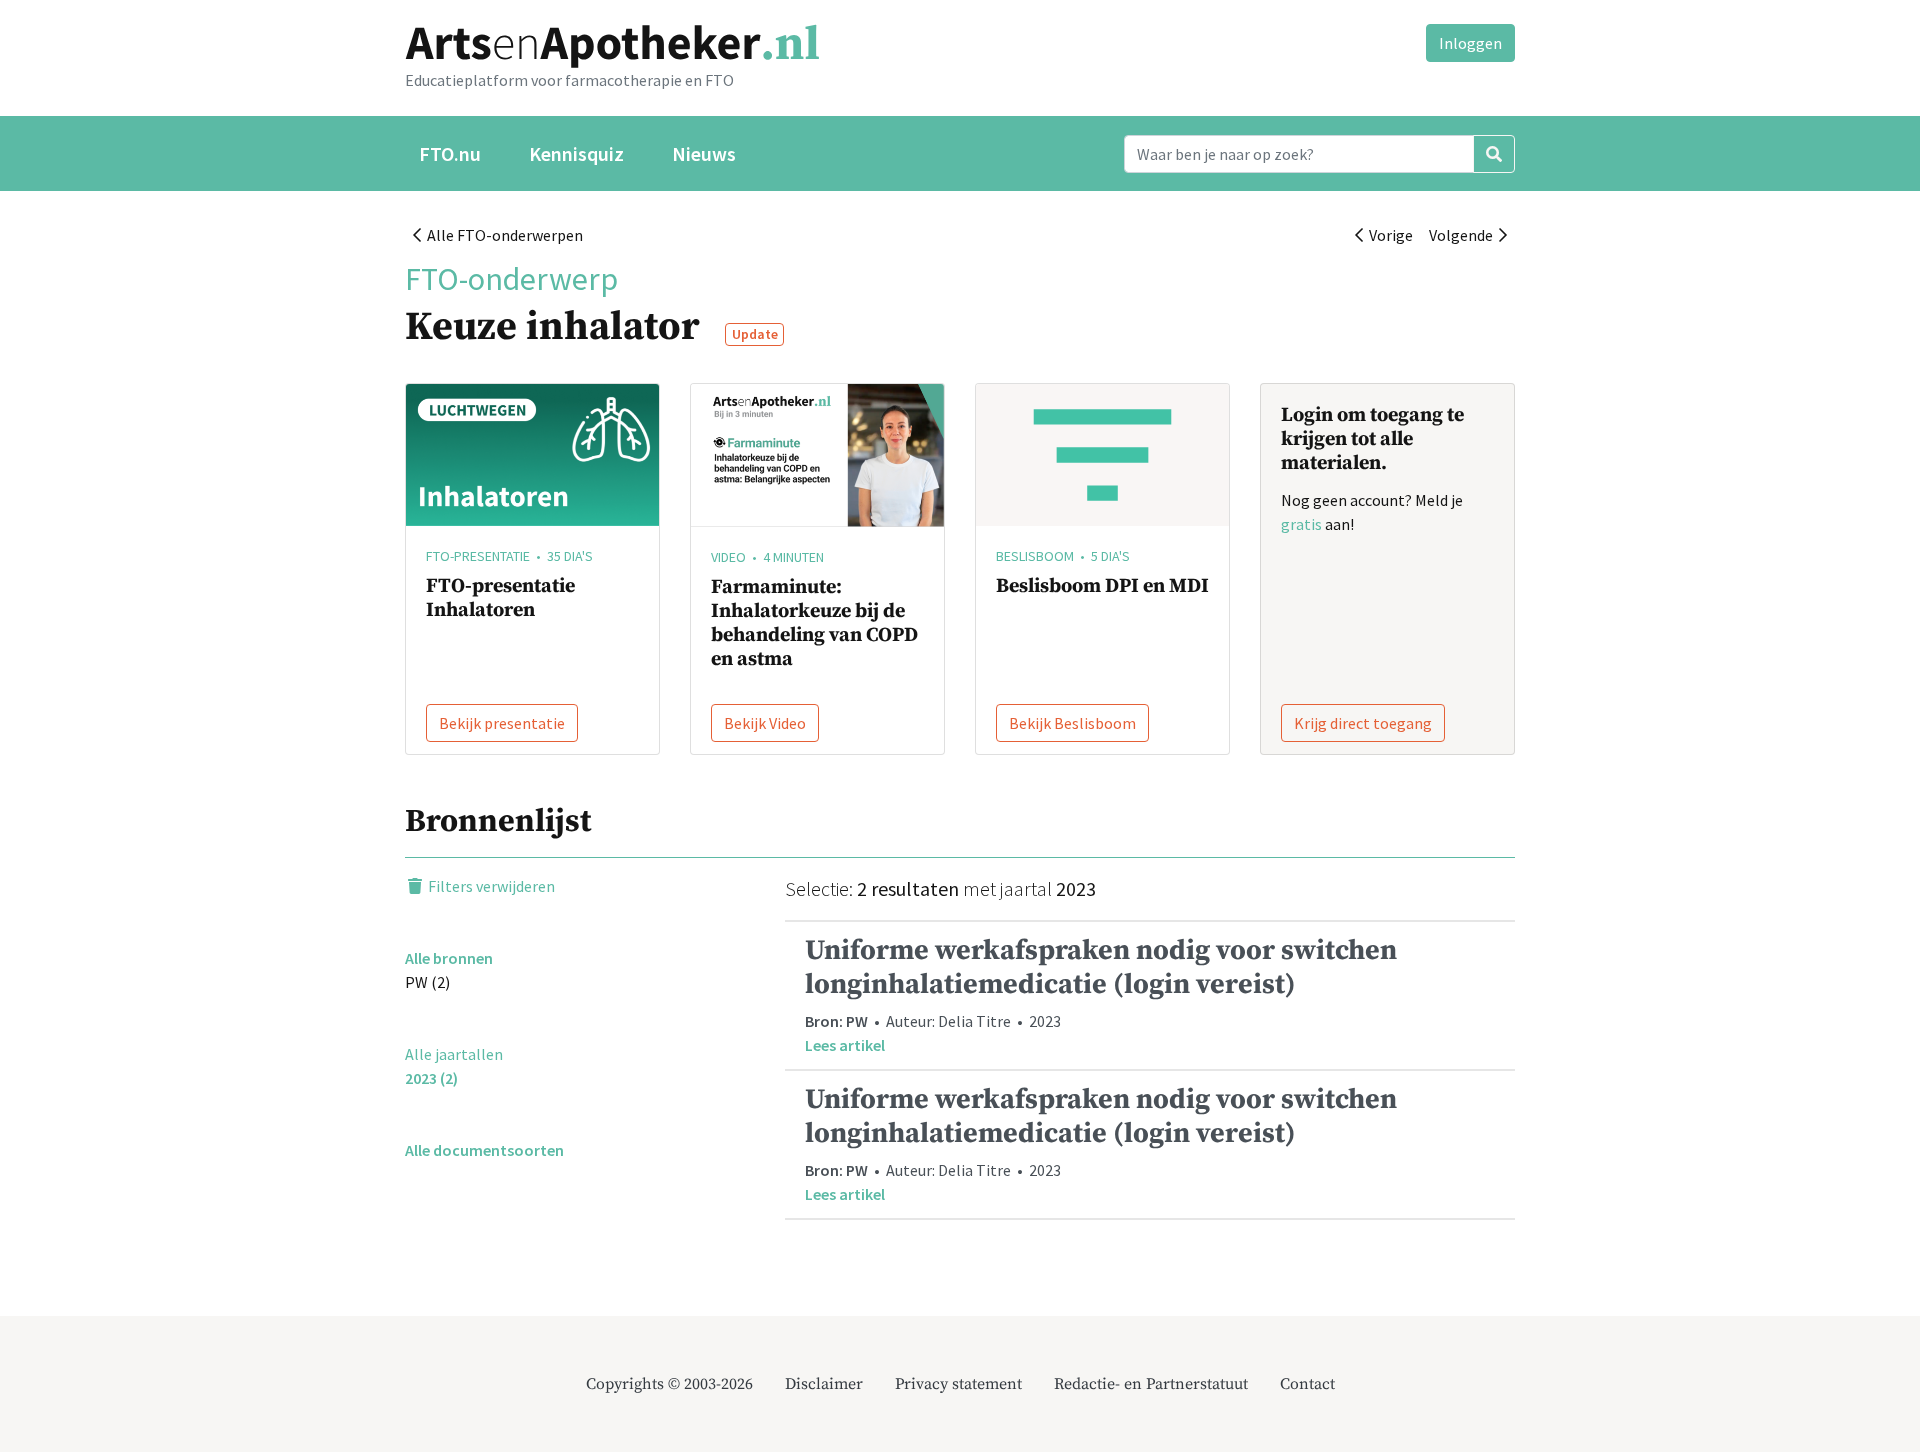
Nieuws (704, 153)
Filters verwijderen (490, 886)
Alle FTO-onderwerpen (502, 235)
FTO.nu (450, 153)
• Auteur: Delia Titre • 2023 (1101, 994)
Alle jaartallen (454, 1054)
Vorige (1388, 235)
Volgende (1464, 235)
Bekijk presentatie (502, 723)
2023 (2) (431, 1078)
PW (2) (427, 982)
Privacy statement (958, 1384)
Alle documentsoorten (484, 1150)
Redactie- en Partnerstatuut (1151, 1384)
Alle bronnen (449, 958)
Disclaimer (824, 1384)
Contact (1307, 1384)
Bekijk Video (765, 723)
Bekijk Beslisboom (1072, 723)
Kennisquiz (576, 153)
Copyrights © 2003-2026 (669, 1384)
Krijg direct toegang (1363, 723)
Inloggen (1470, 43)
